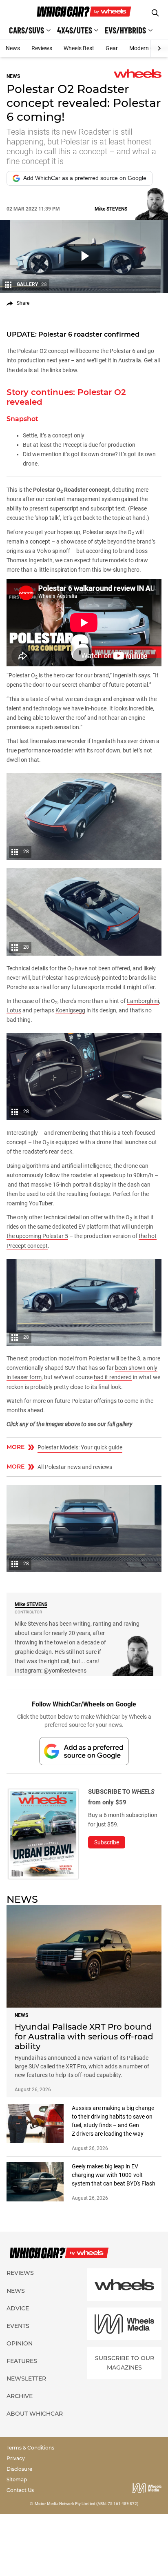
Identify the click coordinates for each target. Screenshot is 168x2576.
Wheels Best (79, 48)
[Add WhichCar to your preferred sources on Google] (84, 1751)
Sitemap (17, 2479)
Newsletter (26, 2379)
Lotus (14, 1010)
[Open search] (155, 13)
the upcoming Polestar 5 (37, 1236)
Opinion (20, 2343)
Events (18, 2326)
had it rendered (113, 1377)
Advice (18, 2308)
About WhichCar (35, 2414)
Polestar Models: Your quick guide (80, 1447)
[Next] (159, 49)
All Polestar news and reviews (75, 1467)
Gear (112, 48)
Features (22, 2361)
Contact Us (20, 2490)
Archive (20, 2396)
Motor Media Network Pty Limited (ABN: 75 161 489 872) (87, 2504)
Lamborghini (143, 1001)
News (13, 48)
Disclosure (19, 2469)
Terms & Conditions (30, 2448)
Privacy (16, 2458)
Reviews (42, 48)
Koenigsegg (70, 1010)
